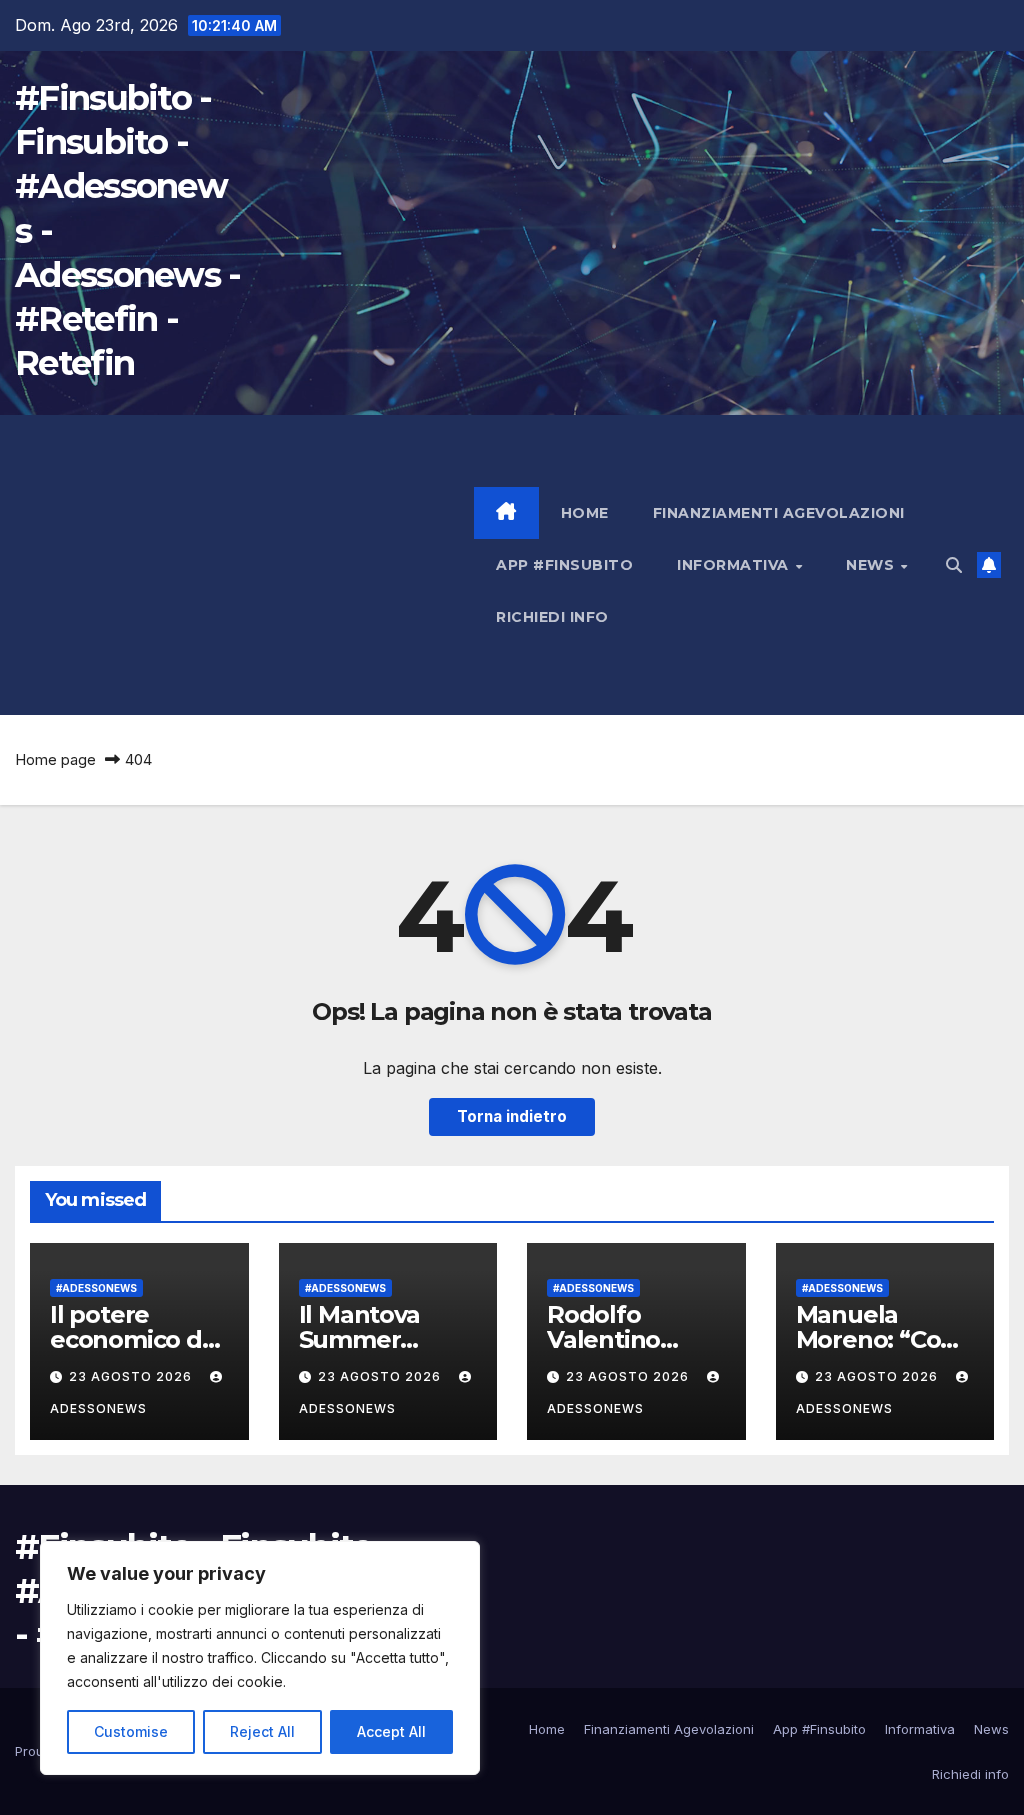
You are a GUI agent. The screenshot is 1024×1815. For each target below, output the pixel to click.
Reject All (262, 1731)
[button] (954, 565)
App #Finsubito (564, 565)
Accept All (391, 1731)
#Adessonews (96, 1288)
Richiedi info (552, 617)
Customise (131, 1731)
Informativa (735, 565)
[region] (260, 1658)
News (872, 565)
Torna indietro (512, 1116)
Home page (55, 759)
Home (585, 513)
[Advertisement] (244, 565)
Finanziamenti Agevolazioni (779, 513)
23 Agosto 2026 (132, 1376)
